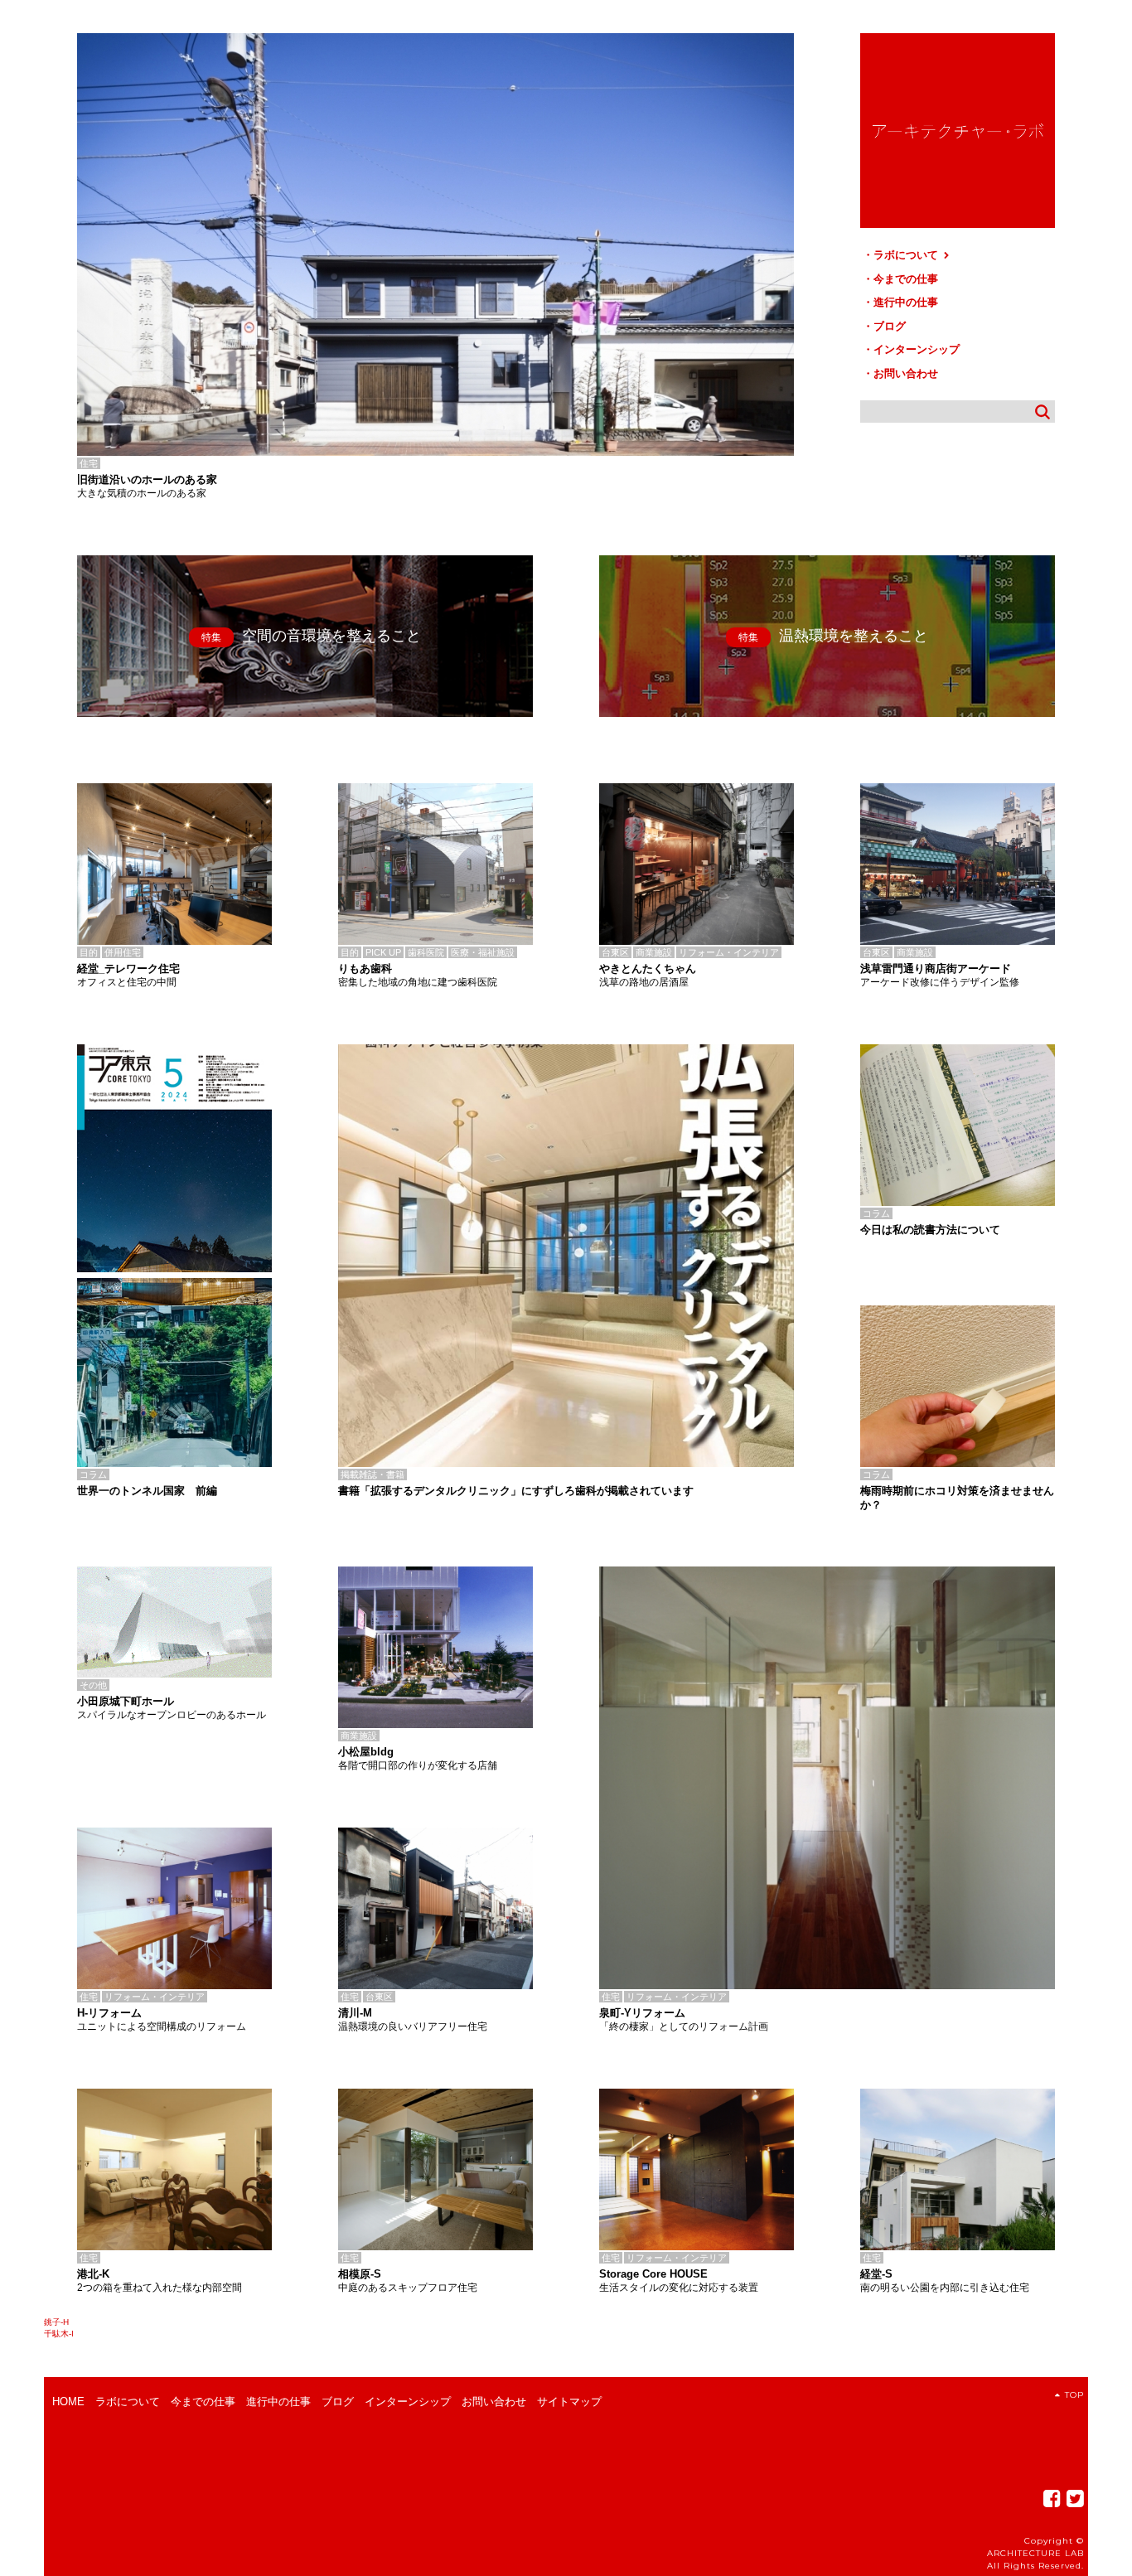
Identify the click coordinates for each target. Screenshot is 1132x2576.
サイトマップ (569, 2402)
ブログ (890, 326)
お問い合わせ (906, 373)
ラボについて (907, 255)
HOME (68, 2402)
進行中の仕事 (906, 302)
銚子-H (56, 2322)
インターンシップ (917, 349)
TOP (1074, 2395)
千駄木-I (59, 2334)
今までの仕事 (906, 279)
